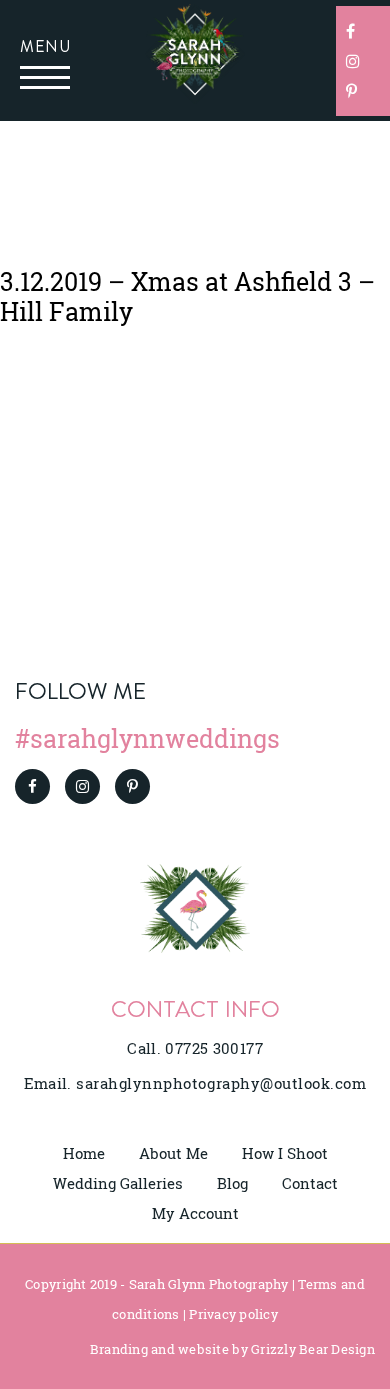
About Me (173, 1153)
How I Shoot (285, 1153)
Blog (232, 1183)
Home (84, 1153)
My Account (195, 1213)
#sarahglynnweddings (147, 738)
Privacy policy (233, 1314)
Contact (310, 1183)
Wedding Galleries (118, 1183)
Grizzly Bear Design (313, 1349)
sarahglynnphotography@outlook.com (221, 1083)
